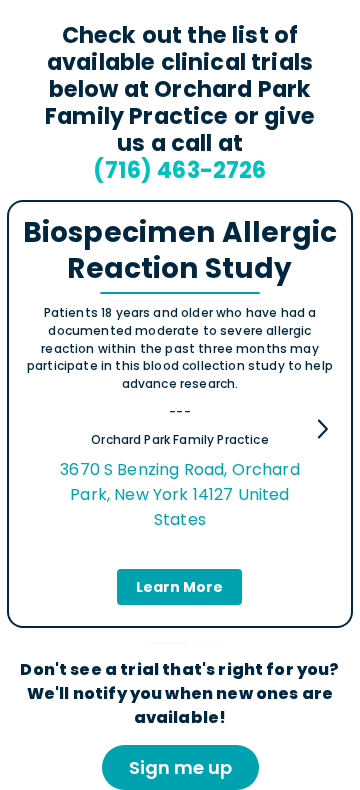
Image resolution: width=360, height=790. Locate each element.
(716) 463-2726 (179, 170)
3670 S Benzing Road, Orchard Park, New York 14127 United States (179, 494)
